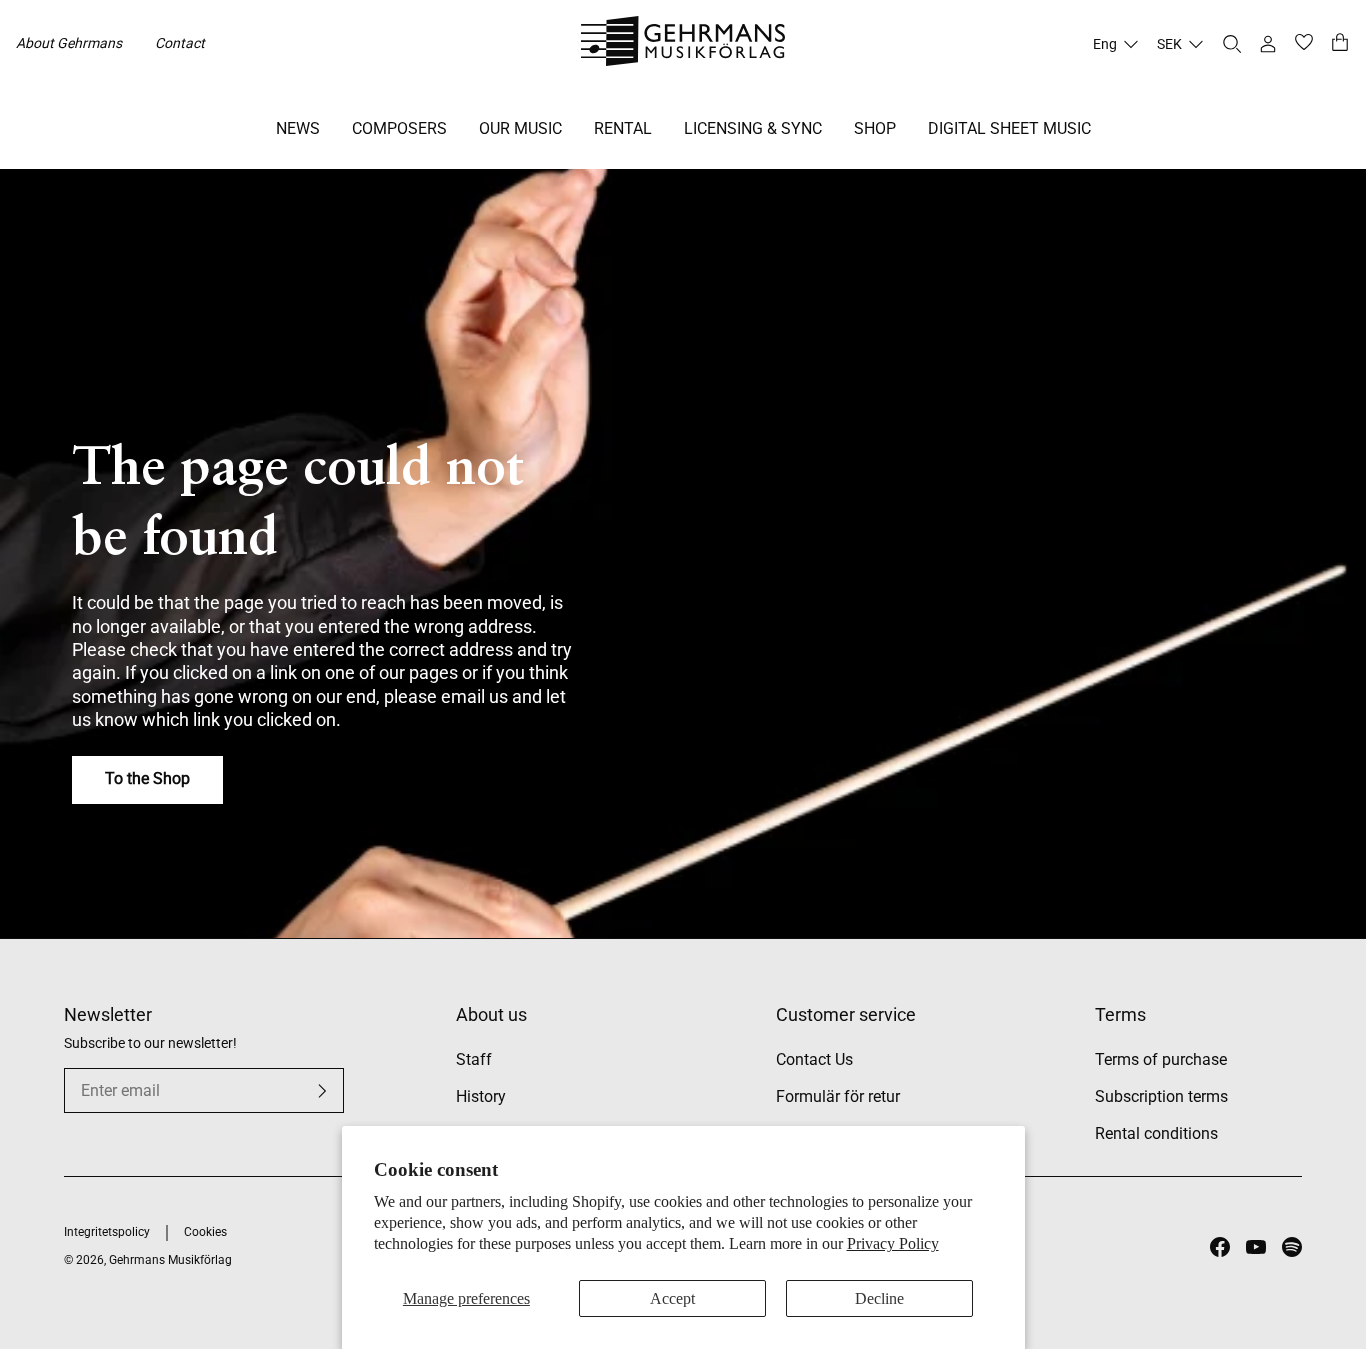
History (481, 1096)
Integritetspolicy (107, 1232)
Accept (672, 1298)
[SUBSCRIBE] (322, 1091)
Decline (879, 1298)
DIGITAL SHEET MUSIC (1009, 128)
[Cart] (1340, 44)
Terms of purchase (1161, 1059)
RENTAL (623, 128)
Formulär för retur (838, 1096)
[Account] (1268, 44)
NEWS (298, 128)
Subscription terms (1161, 1096)
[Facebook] (1220, 1247)
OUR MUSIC (520, 128)
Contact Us (814, 1059)
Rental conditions (1156, 1133)
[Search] (1232, 44)
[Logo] (683, 44)
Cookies (205, 1232)
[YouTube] (1256, 1247)
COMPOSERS (399, 128)
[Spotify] (1292, 1247)
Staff (474, 1059)
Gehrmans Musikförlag (170, 1260)
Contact (180, 43)
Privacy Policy (893, 1243)
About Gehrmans (69, 43)
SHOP (875, 128)
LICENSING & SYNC (753, 128)
